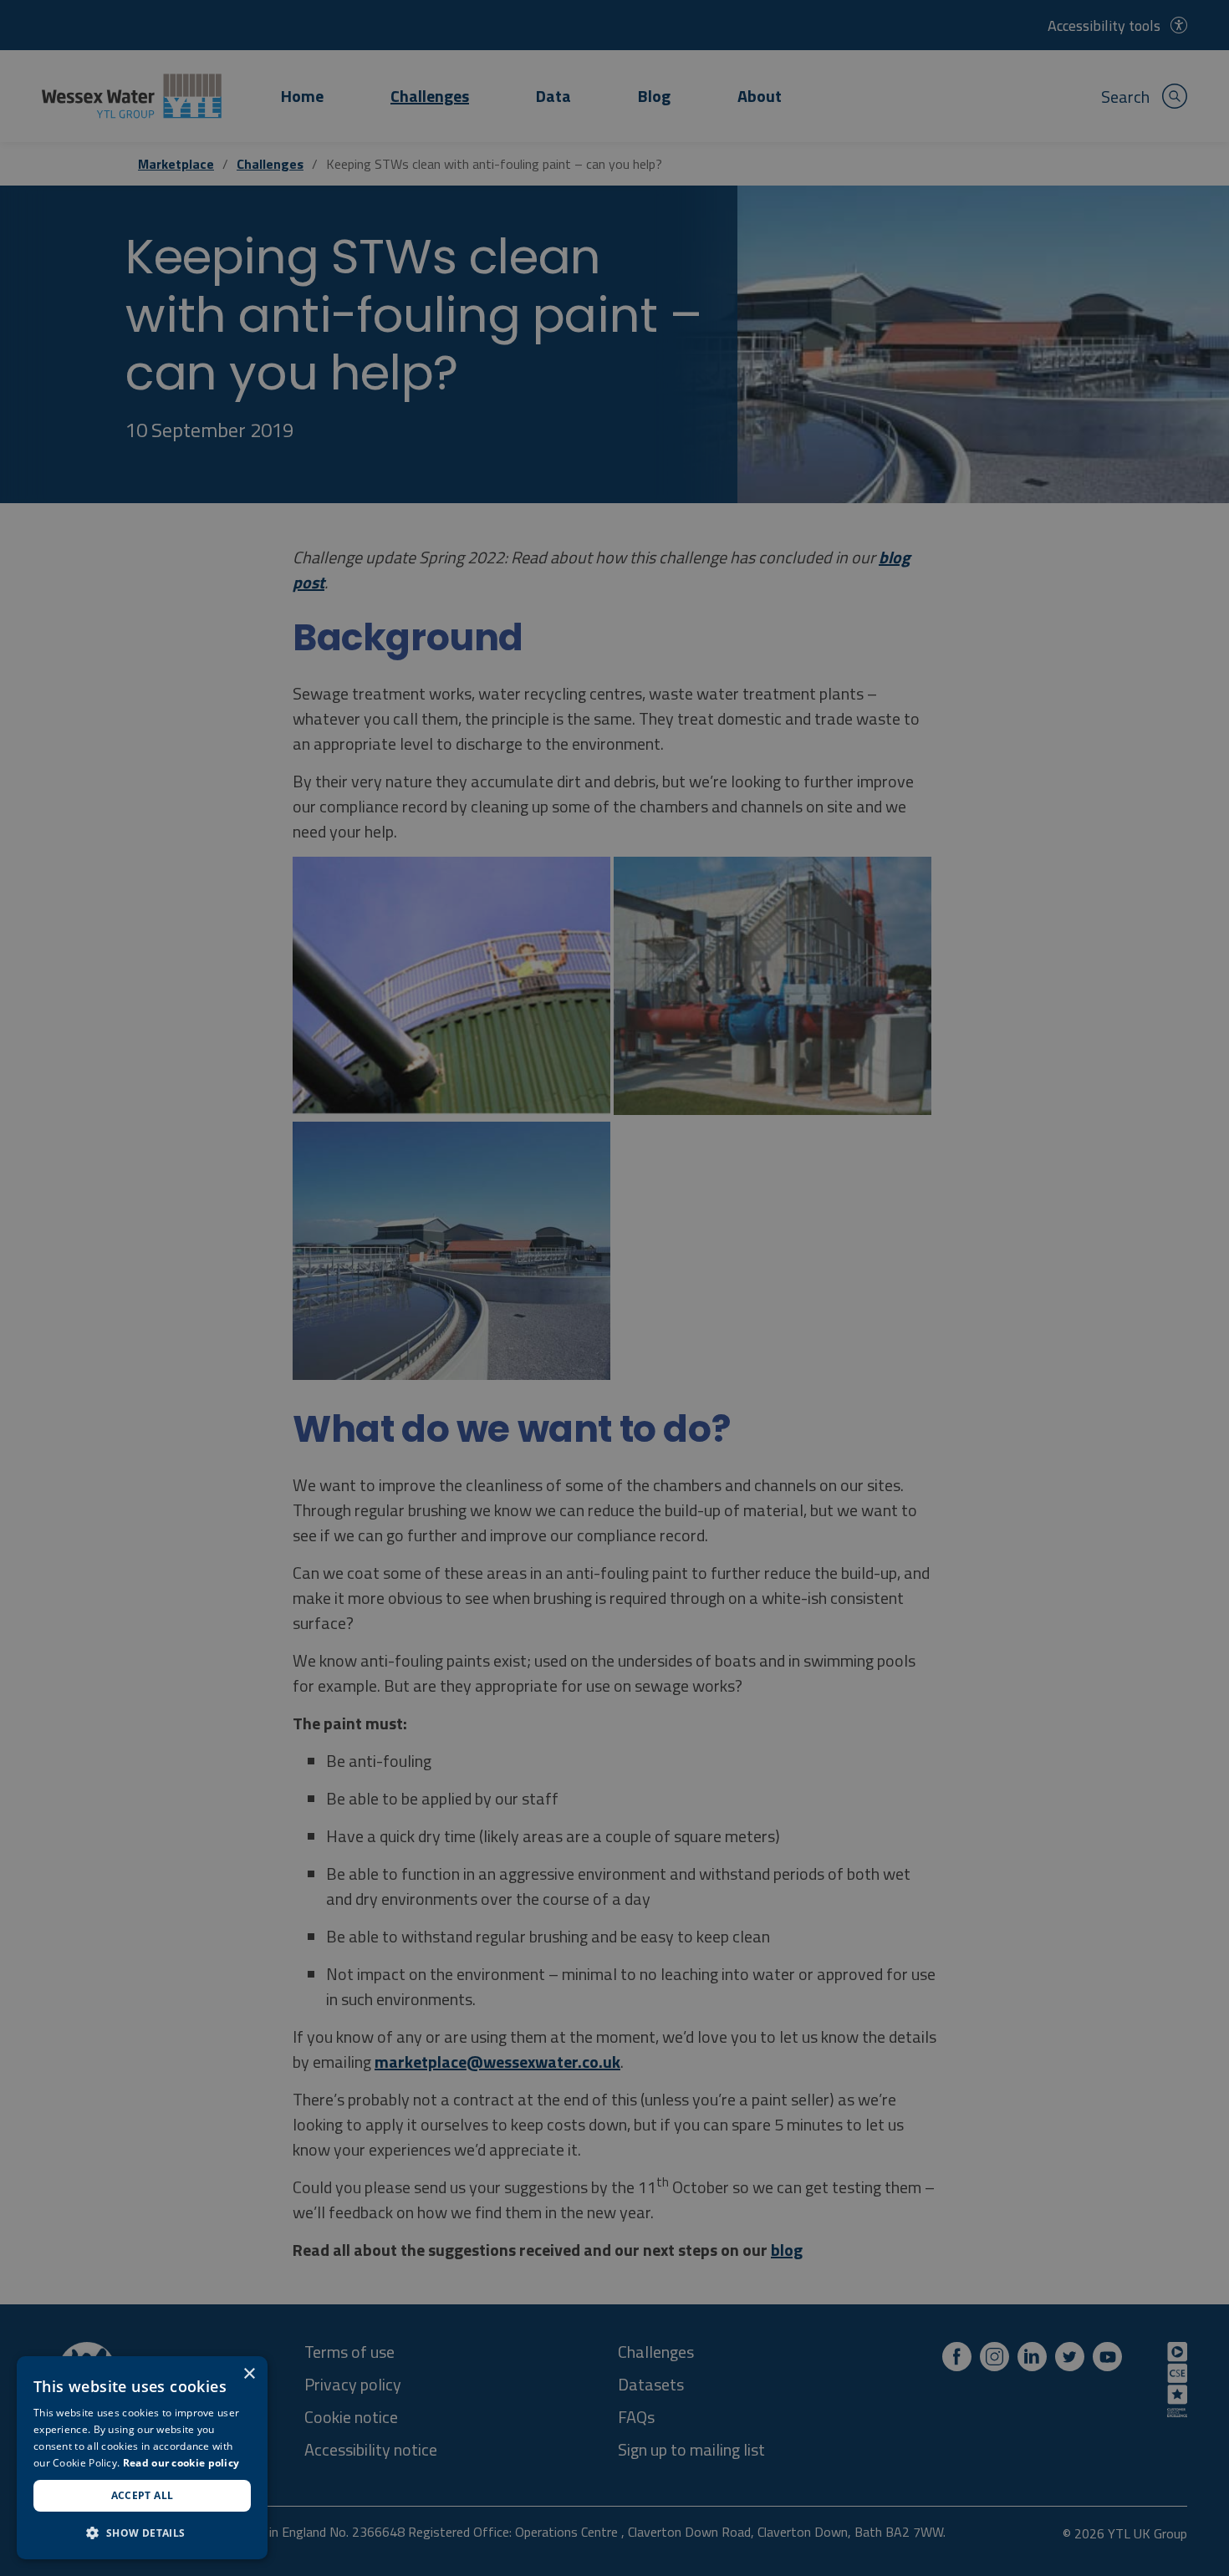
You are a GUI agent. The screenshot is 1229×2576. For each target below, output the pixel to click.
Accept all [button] (143, 2495)
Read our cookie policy (181, 2463)
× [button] (249, 2374)
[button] (142, 2533)
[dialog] (142, 2458)
